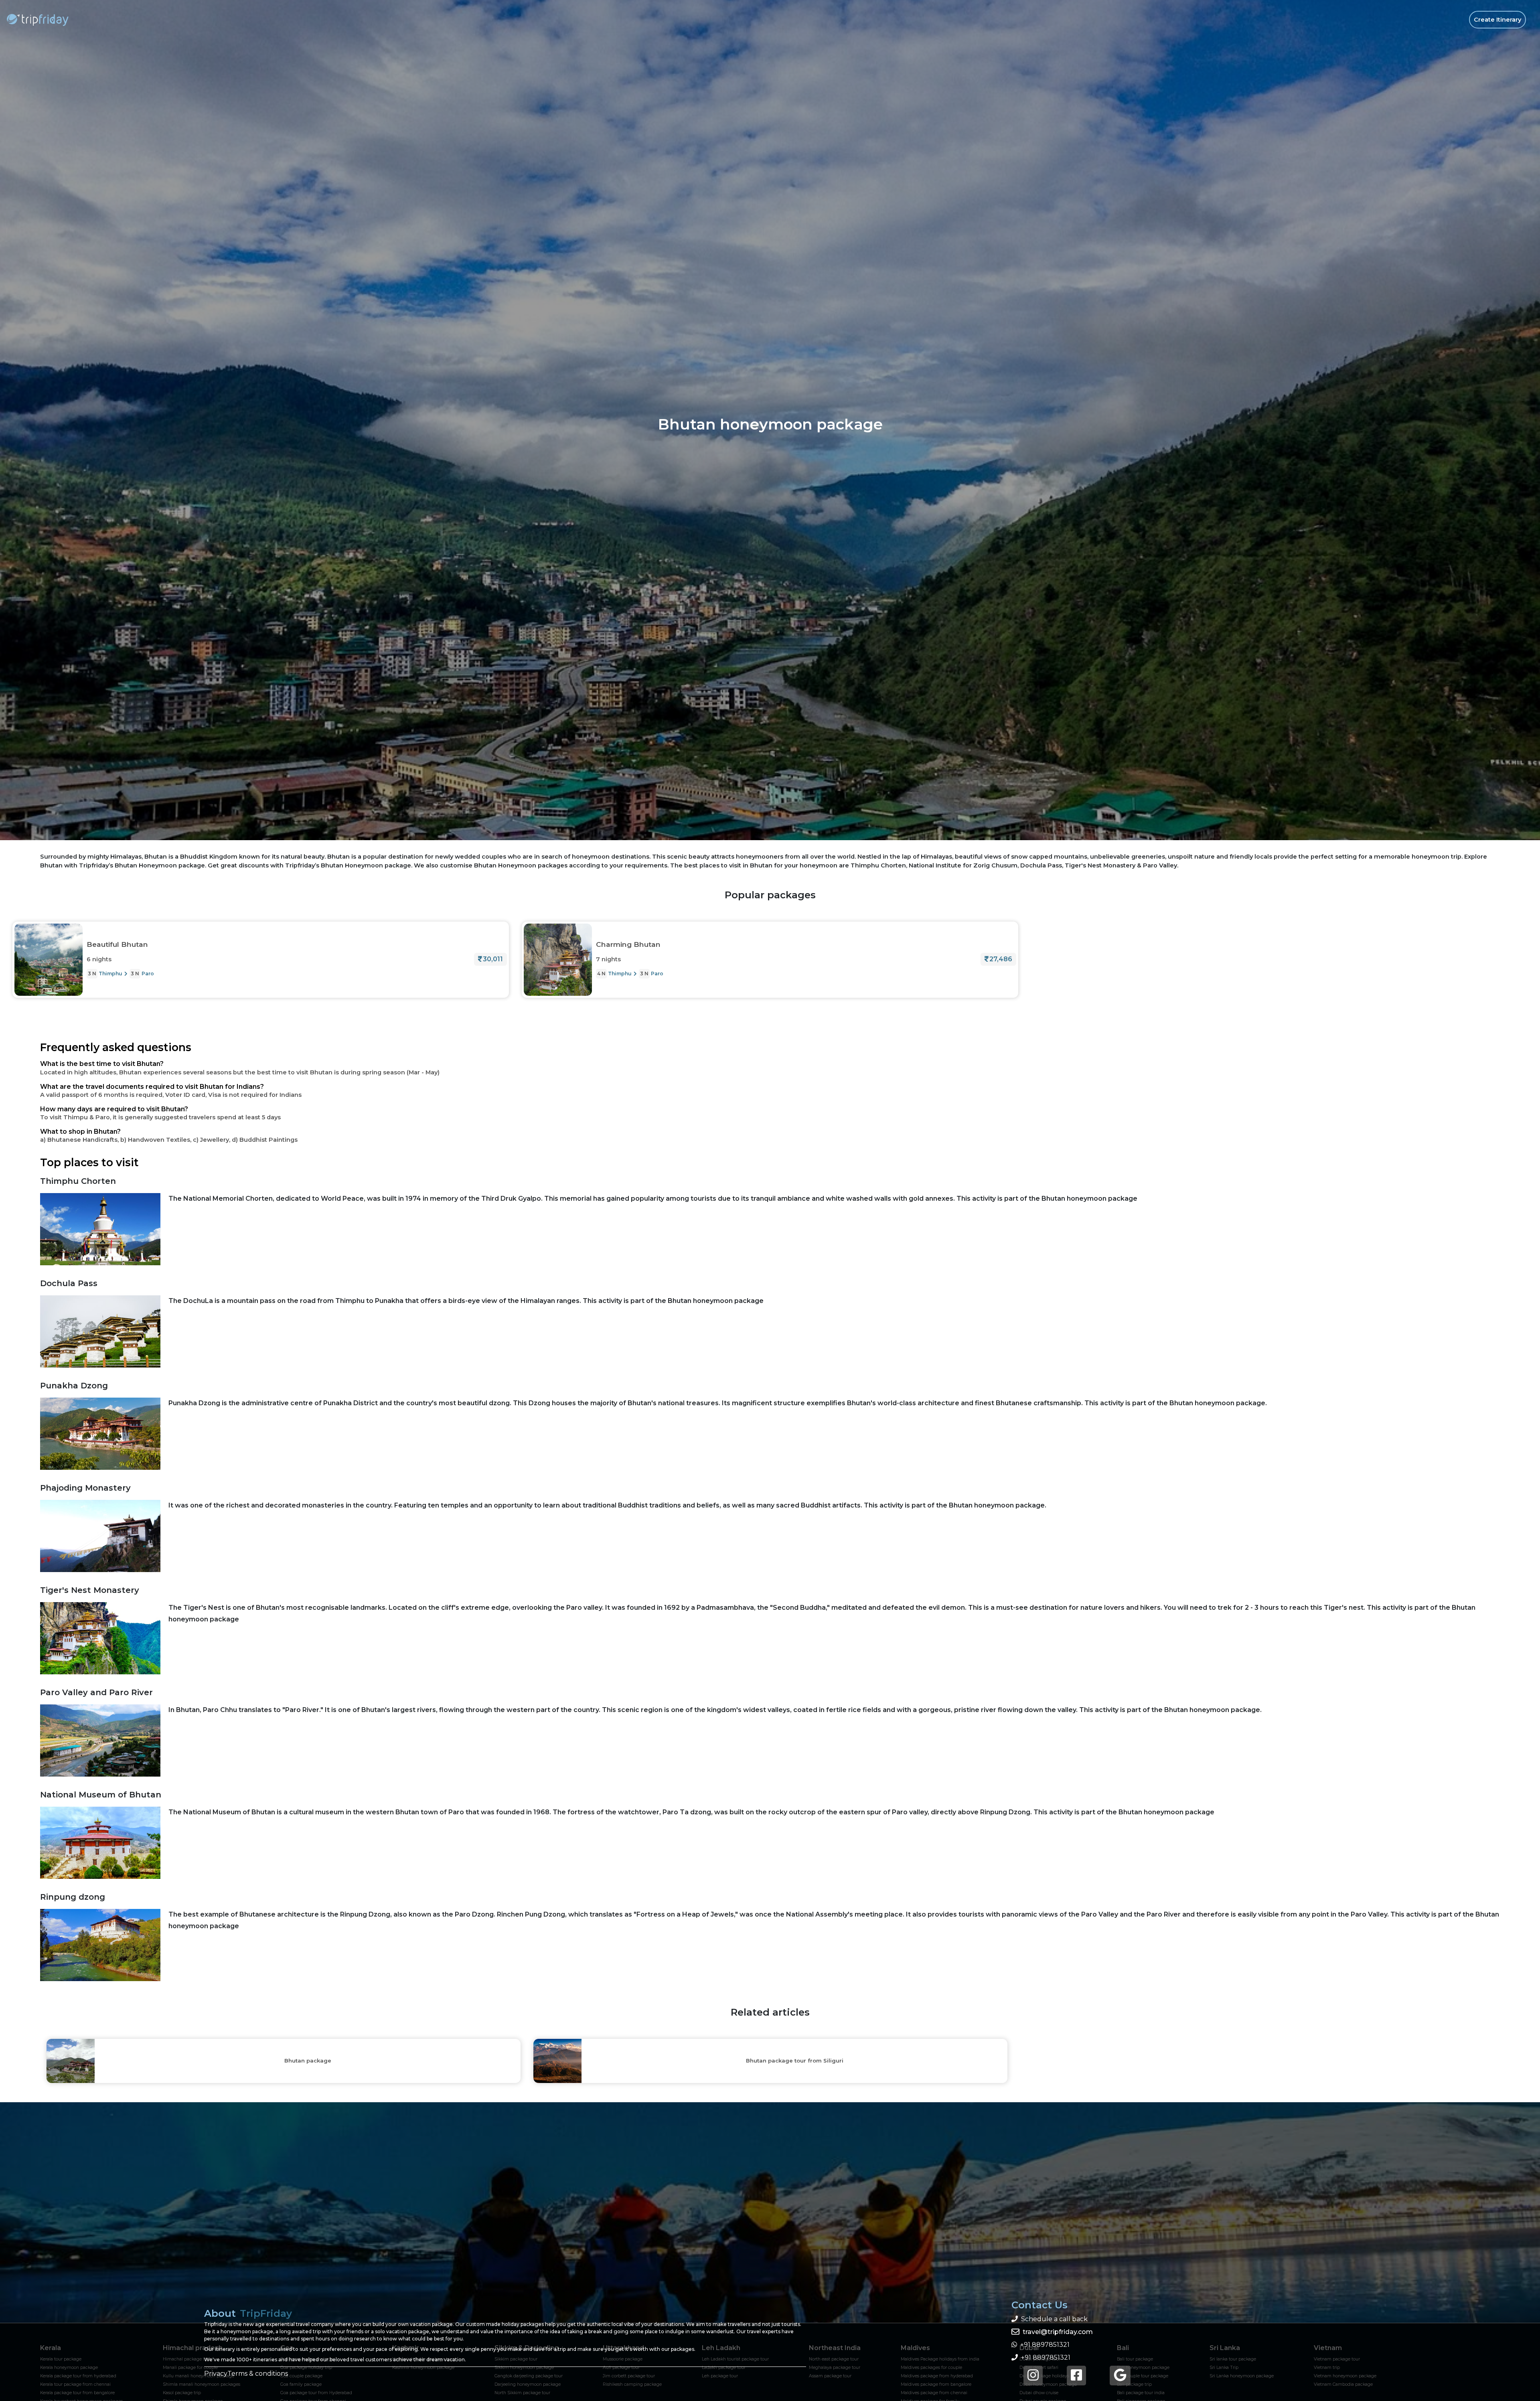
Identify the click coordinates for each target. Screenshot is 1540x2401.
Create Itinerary (1497, 20)
